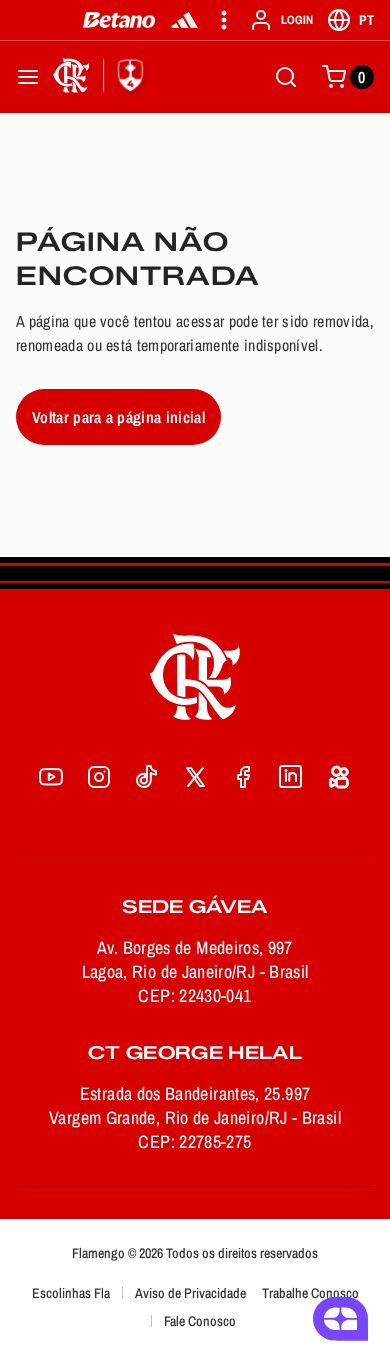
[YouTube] (51, 777)
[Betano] (119, 20)
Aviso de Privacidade (190, 1293)
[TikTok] (147, 777)
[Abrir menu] (28, 77)
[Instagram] (99, 777)
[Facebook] (243, 777)
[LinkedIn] (291, 777)
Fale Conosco (200, 1321)
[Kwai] (339, 777)
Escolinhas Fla (71, 1293)
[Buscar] (286, 77)
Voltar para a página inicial (118, 417)
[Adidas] (184, 20)
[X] (195, 777)
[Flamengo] (102, 77)
